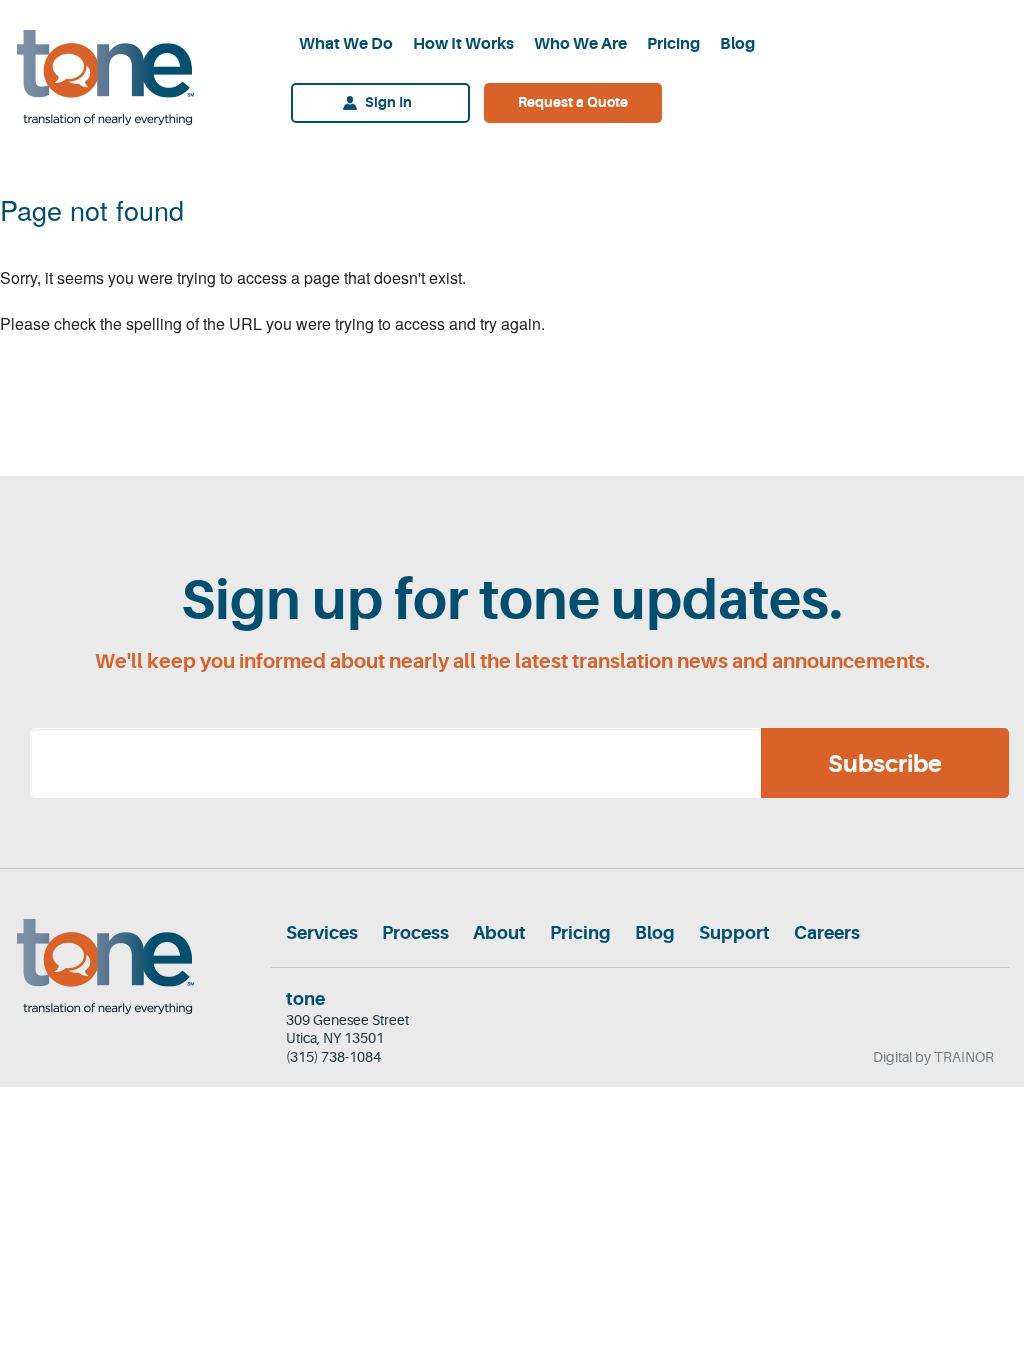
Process (415, 933)
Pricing (673, 44)
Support (734, 933)
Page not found (92, 209)
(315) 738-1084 (333, 1057)
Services (322, 933)
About (499, 933)
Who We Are (580, 44)
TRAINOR (964, 1057)
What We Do (346, 44)
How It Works (463, 44)
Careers (827, 933)
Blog (737, 44)
